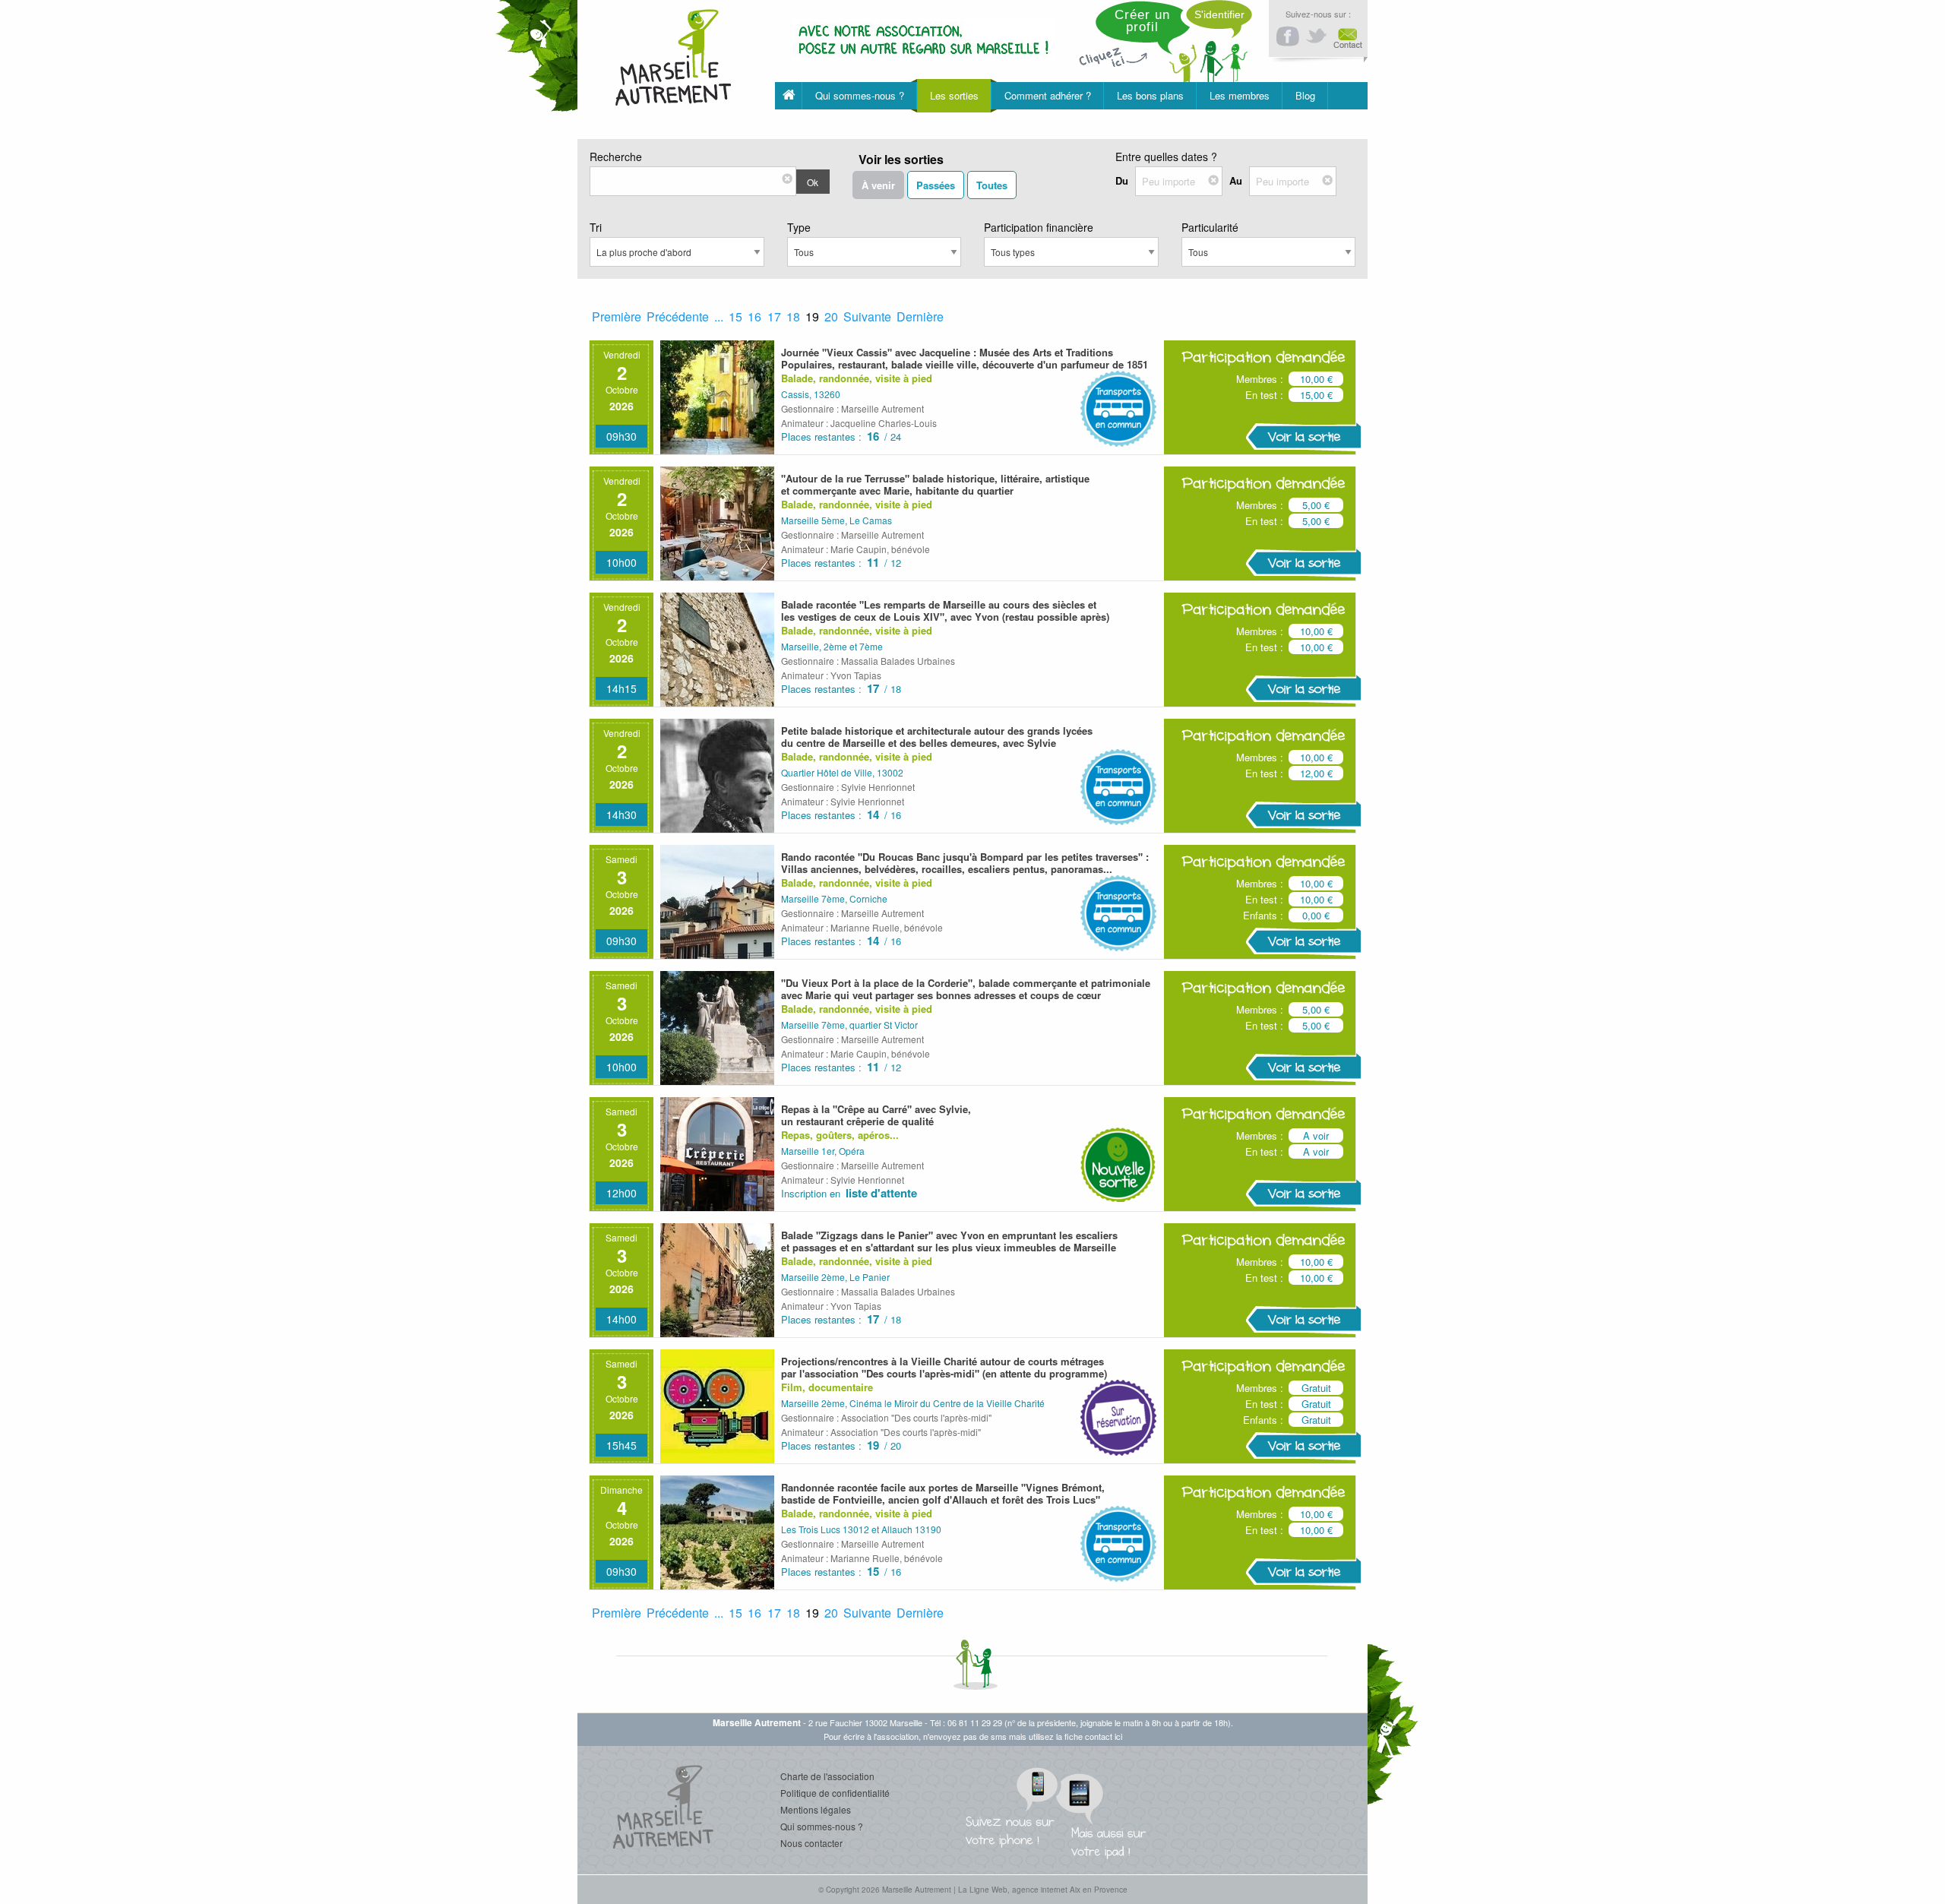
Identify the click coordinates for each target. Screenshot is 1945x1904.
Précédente (678, 316)
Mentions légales (816, 1809)
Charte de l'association (827, 1776)
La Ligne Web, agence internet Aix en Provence (1043, 1890)
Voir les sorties (901, 159)
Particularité (1210, 227)
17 (774, 316)
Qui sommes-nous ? (822, 1826)
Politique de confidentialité (835, 1793)
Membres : (1260, 379)
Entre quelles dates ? (1166, 157)
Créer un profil (1142, 21)
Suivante (867, 316)
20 (831, 316)
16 (754, 316)
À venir (878, 185)
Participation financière (1039, 227)
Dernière (920, 316)
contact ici (1104, 1736)
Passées (936, 185)
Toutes (992, 185)
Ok (813, 182)
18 (793, 316)
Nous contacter (811, 1843)
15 (735, 316)
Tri (596, 227)
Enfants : (1263, 915)
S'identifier (1219, 14)
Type (799, 227)
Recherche (616, 157)
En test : (1264, 395)
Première (617, 316)
